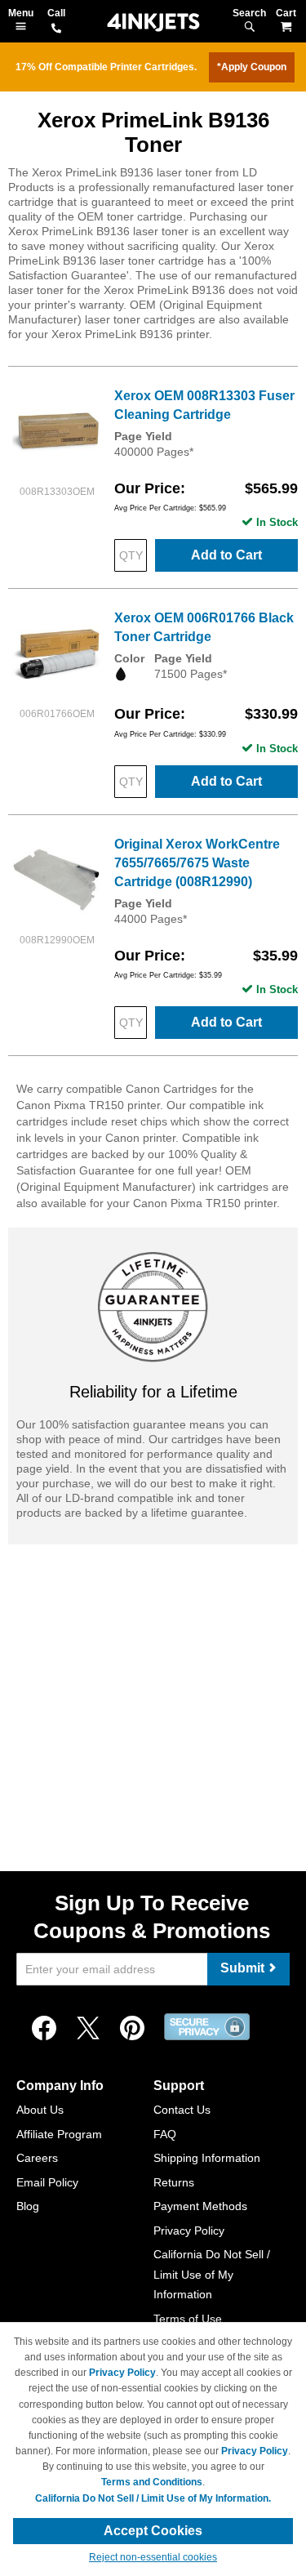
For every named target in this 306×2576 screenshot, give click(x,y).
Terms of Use (188, 2319)
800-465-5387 (56, 29)
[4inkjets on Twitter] (88, 2029)
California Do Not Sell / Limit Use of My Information (212, 2274)
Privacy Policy (189, 2231)
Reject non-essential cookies (153, 2557)
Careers (37, 2158)
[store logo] (153, 22)
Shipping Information (207, 2158)
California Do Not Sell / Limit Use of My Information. (153, 2498)
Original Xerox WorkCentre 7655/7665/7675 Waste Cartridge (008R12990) (197, 863)
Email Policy (47, 2182)
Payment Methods (200, 2206)
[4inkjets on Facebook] (44, 2029)
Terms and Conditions (152, 2482)
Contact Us (182, 2110)
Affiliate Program (59, 2134)
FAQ (165, 2134)
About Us (40, 2110)
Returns (174, 2182)
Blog (28, 2206)
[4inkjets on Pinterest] (132, 2029)
